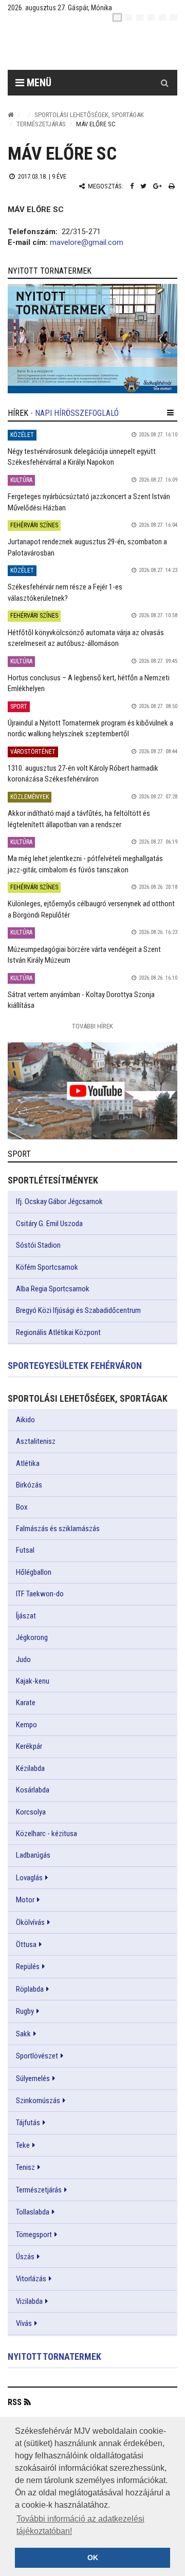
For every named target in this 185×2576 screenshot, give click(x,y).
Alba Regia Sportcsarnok (53, 1289)
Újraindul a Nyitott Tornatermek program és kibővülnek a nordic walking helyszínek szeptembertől (90, 728)
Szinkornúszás (38, 2101)
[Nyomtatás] (172, 186)
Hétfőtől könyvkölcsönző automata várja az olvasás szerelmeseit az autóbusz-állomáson (86, 638)
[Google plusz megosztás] (158, 186)
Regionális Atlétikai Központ (58, 1332)
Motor (25, 1900)
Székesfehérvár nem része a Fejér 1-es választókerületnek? (65, 592)
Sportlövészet (37, 2056)
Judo (23, 1659)
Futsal (25, 1550)
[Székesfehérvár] (100, 46)
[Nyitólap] (11, 115)
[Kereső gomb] (164, 83)
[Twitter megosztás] (143, 186)
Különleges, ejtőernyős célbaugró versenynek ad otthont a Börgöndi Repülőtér (91, 909)
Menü (38, 83)
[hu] (117, 17)
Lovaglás (29, 1878)
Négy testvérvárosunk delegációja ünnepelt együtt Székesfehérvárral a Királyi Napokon (82, 457)
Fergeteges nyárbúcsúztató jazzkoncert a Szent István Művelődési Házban (89, 502)
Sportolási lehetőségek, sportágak (89, 115)
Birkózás (29, 1485)
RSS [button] (15, 2402)
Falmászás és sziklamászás (58, 1529)
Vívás (24, 2323)
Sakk (23, 2034)
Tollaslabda (33, 2212)
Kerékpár (29, 1746)
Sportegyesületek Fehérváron (75, 1366)
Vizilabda (29, 2301)
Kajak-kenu (33, 1681)
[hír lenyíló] (170, 413)
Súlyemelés (33, 2078)
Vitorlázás (31, 2279)
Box (22, 1507)
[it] (162, 17)
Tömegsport (34, 2235)
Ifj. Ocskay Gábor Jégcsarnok (59, 1201)
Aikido (25, 1420)
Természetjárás (41, 124)
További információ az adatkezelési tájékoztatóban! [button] (80, 2525)
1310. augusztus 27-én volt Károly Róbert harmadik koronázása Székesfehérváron (83, 774)
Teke (23, 2145)
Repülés (28, 1967)
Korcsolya (31, 1812)
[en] (128, 17)
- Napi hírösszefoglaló (75, 413)
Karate (26, 1703)
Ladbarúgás (33, 1855)
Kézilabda (30, 1768)
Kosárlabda (33, 1790)
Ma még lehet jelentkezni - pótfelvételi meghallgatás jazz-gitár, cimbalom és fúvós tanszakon (85, 864)
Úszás (25, 2257)
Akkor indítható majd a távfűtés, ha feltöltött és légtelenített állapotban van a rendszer (79, 819)
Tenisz (25, 2167)
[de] (151, 17)
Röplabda (30, 1989)
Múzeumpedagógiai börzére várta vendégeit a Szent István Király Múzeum (84, 955)
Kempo (26, 1725)
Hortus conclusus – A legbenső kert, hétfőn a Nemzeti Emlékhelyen (89, 683)
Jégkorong (32, 1637)
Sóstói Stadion (38, 1245)
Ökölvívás (30, 1922)
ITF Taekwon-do (40, 1594)
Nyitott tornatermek (54, 2356)
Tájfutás (28, 2123)
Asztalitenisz (36, 1441)
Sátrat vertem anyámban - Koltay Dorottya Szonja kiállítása (81, 1000)
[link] (92, 339)
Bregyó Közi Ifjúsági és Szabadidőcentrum (78, 1310)
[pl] (140, 17)
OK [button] (93, 2558)
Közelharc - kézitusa (47, 1834)
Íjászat (26, 1616)
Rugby (25, 2011)
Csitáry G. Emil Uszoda (49, 1224)
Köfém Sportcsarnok (47, 1267)
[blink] (174, 17)
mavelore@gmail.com (87, 242)
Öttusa (26, 1944)
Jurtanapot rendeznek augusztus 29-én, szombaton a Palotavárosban (87, 547)
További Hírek (92, 1026)
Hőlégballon (34, 1572)
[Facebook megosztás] (132, 186)
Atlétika (28, 1463)
